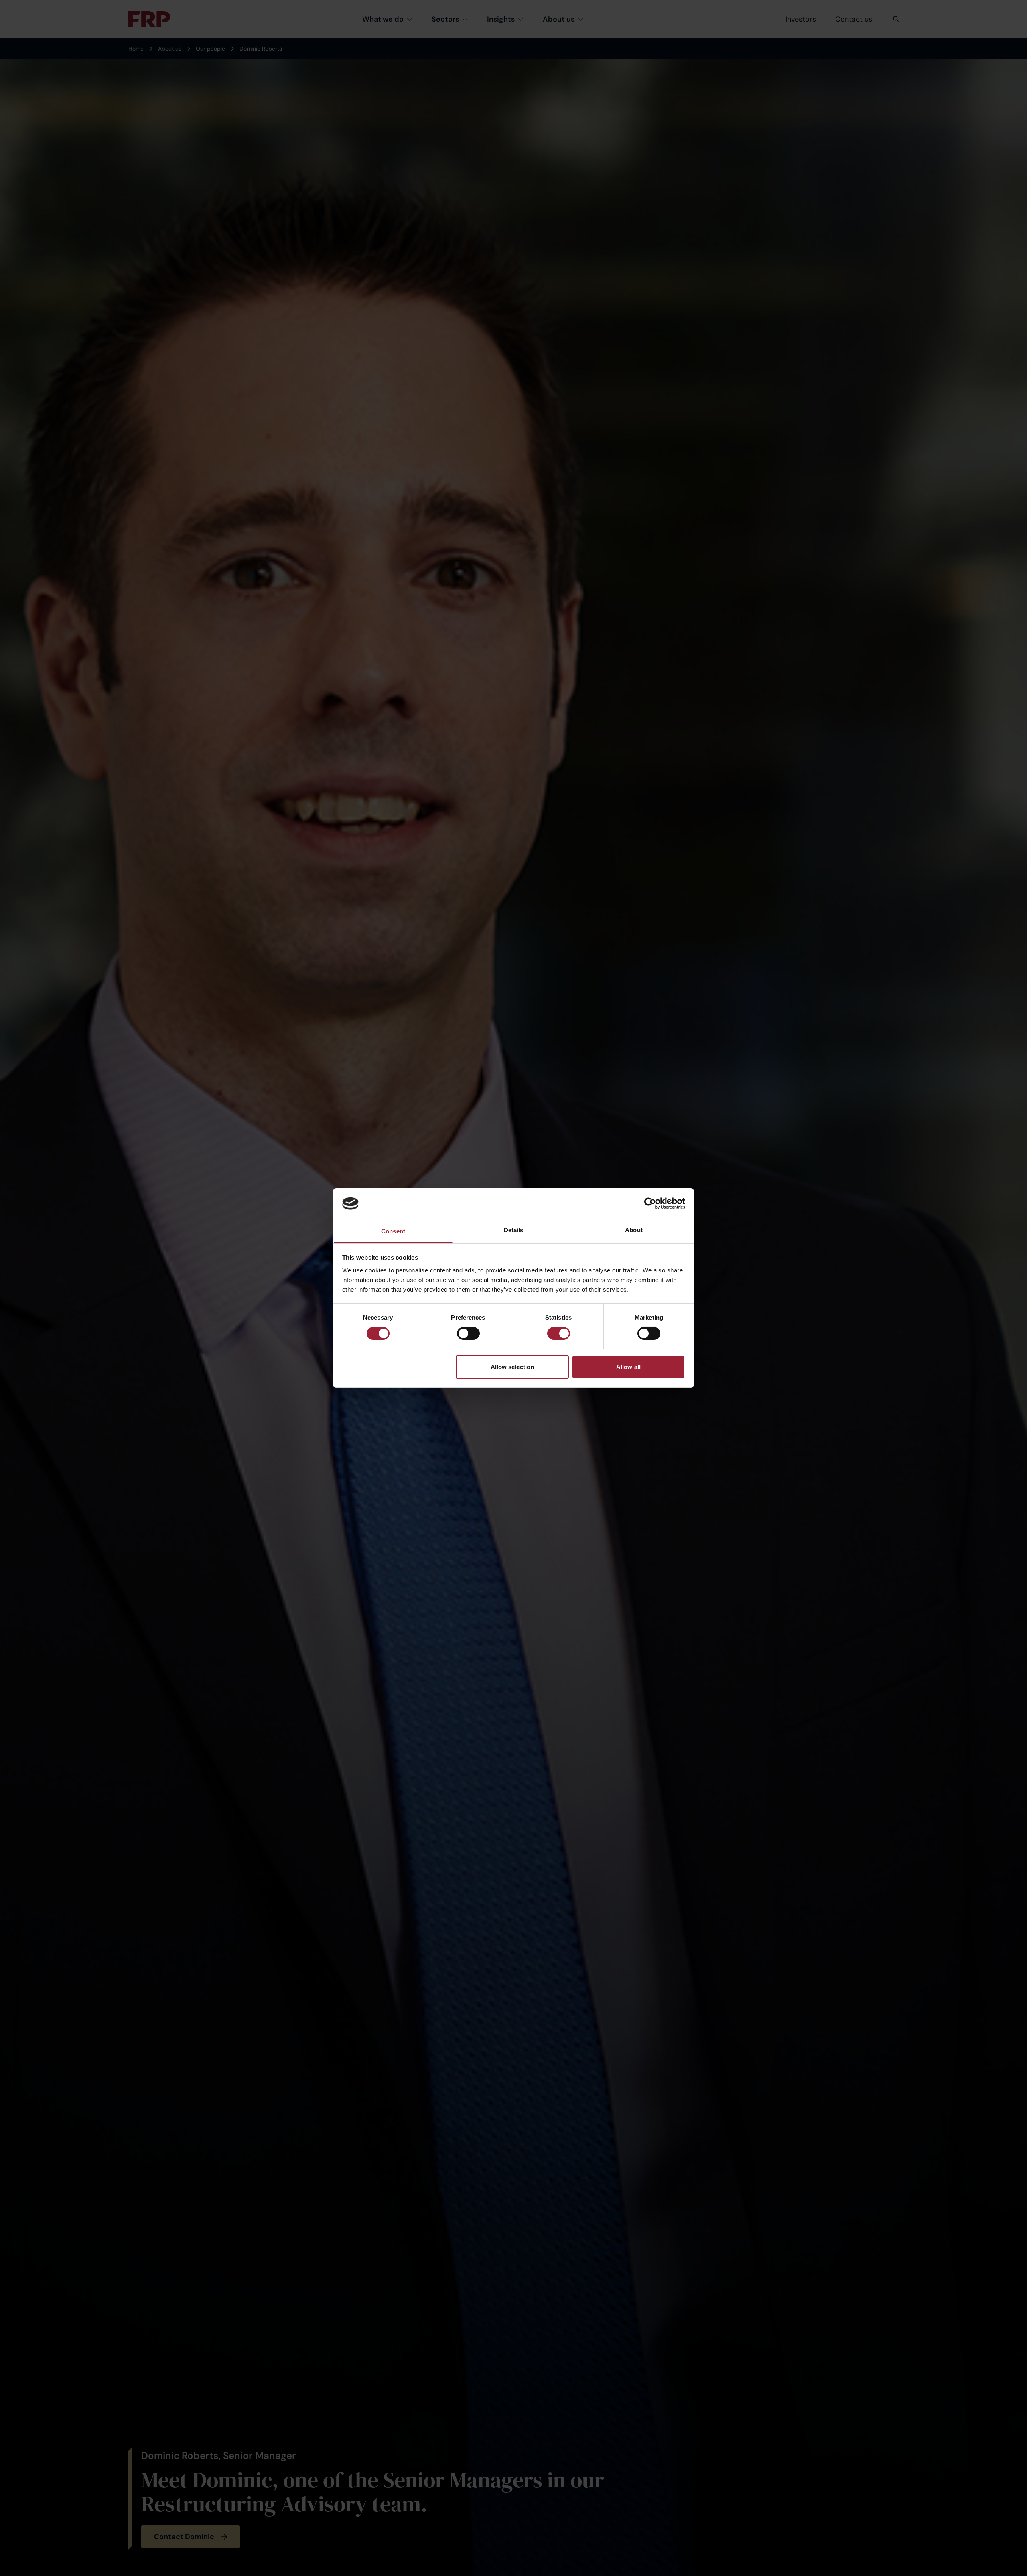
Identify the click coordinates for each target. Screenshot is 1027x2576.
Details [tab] (514, 1230)
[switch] (468, 1333)
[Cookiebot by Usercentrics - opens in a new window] (650, 1203)
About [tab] (634, 1230)
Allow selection (512, 1367)
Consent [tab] (393, 1231)
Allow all (628, 1367)
